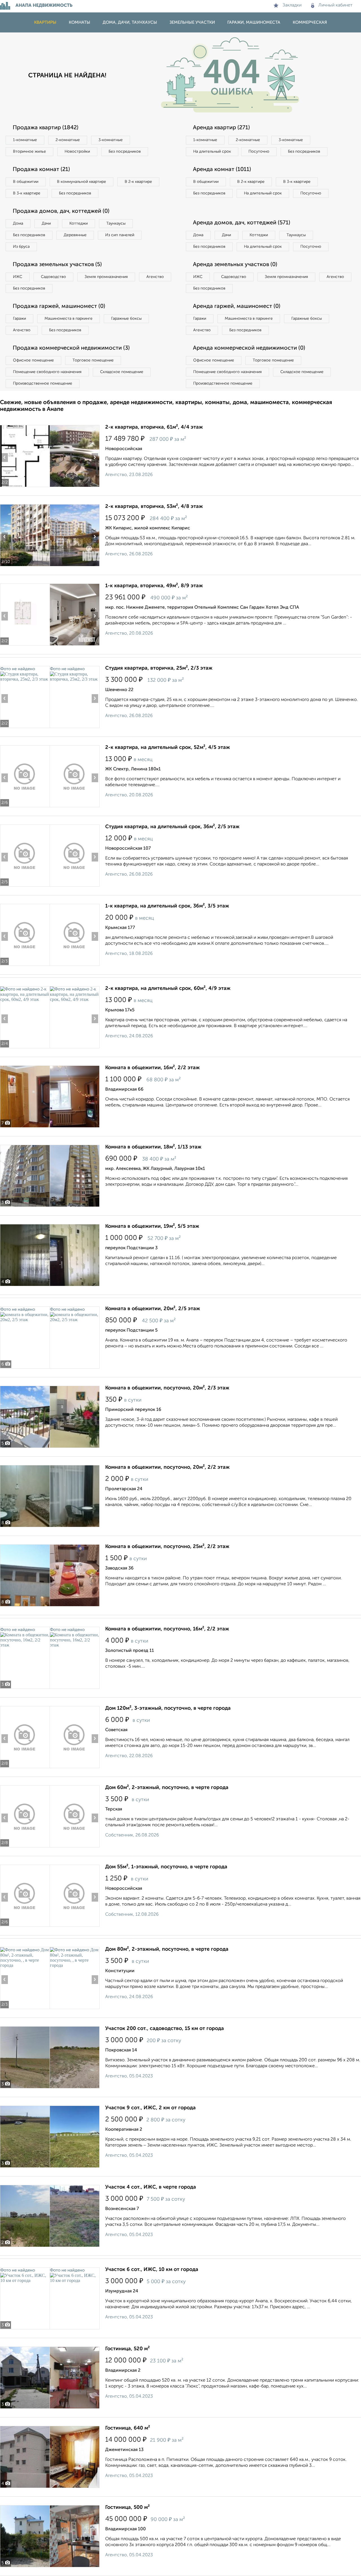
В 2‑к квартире (138, 182)
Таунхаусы (116, 223)
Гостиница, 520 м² (127, 2349)
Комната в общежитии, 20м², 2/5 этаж (153, 1309)
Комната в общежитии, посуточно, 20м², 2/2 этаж (167, 1467)
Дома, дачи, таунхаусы (130, 22)
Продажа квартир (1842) (46, 128)
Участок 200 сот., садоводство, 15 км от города (165, 2029)
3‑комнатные (111, 140)
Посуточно (259, 152)
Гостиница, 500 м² (127, 2507)
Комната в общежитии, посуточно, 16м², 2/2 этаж (167, 1629)
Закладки (292, 5)
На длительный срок (212, 152)
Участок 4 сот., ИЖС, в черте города (151, 2187)
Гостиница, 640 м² (128, 2428)
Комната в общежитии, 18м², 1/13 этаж (153, 1147)
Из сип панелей (120, 235)
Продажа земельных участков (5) (57, 265)
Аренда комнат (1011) (222, 170)
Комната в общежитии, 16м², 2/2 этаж (152, 1068)
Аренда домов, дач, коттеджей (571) (242, 223)
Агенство (155, 277)
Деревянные (75, 235)
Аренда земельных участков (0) (235, 265)
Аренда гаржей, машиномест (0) (237, 306)
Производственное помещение (43, 383)
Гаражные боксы (126, 319)
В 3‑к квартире (27, 193)
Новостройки (77, 152)
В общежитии (26, 182)
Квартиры (45, 22)
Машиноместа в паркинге (69, 319)
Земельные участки (192, 22)
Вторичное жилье (29, 152)
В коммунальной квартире (82, 182)
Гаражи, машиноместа (254, 22)
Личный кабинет (335, 5)
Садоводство (53, 277)
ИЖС (18, 277)
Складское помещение (122, 372)
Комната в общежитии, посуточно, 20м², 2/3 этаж (167, 1388)
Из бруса (21, 247)
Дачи (46, 223)
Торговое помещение (93, 360)
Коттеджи (79, 223)
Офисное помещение (33, 360)
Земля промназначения (106, 277)
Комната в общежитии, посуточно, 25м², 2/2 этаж (167, 1547)
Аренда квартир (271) (221, 128)
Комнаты (80, 22)
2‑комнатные (68, 140)
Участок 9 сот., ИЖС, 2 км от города (150, 2108)
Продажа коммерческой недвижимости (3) (71, 348)
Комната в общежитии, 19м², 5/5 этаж (152, 1226)
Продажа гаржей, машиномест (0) (59, 306)
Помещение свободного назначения (47, 372)
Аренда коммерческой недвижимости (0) (249, 348)
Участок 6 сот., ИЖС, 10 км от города (152, 2270)
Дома (18, 223)
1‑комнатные (25, 140)
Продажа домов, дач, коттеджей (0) (61, 211)
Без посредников (125, 152)
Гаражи (19, 319)
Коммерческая (310, 22)
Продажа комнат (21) (41, 170)
